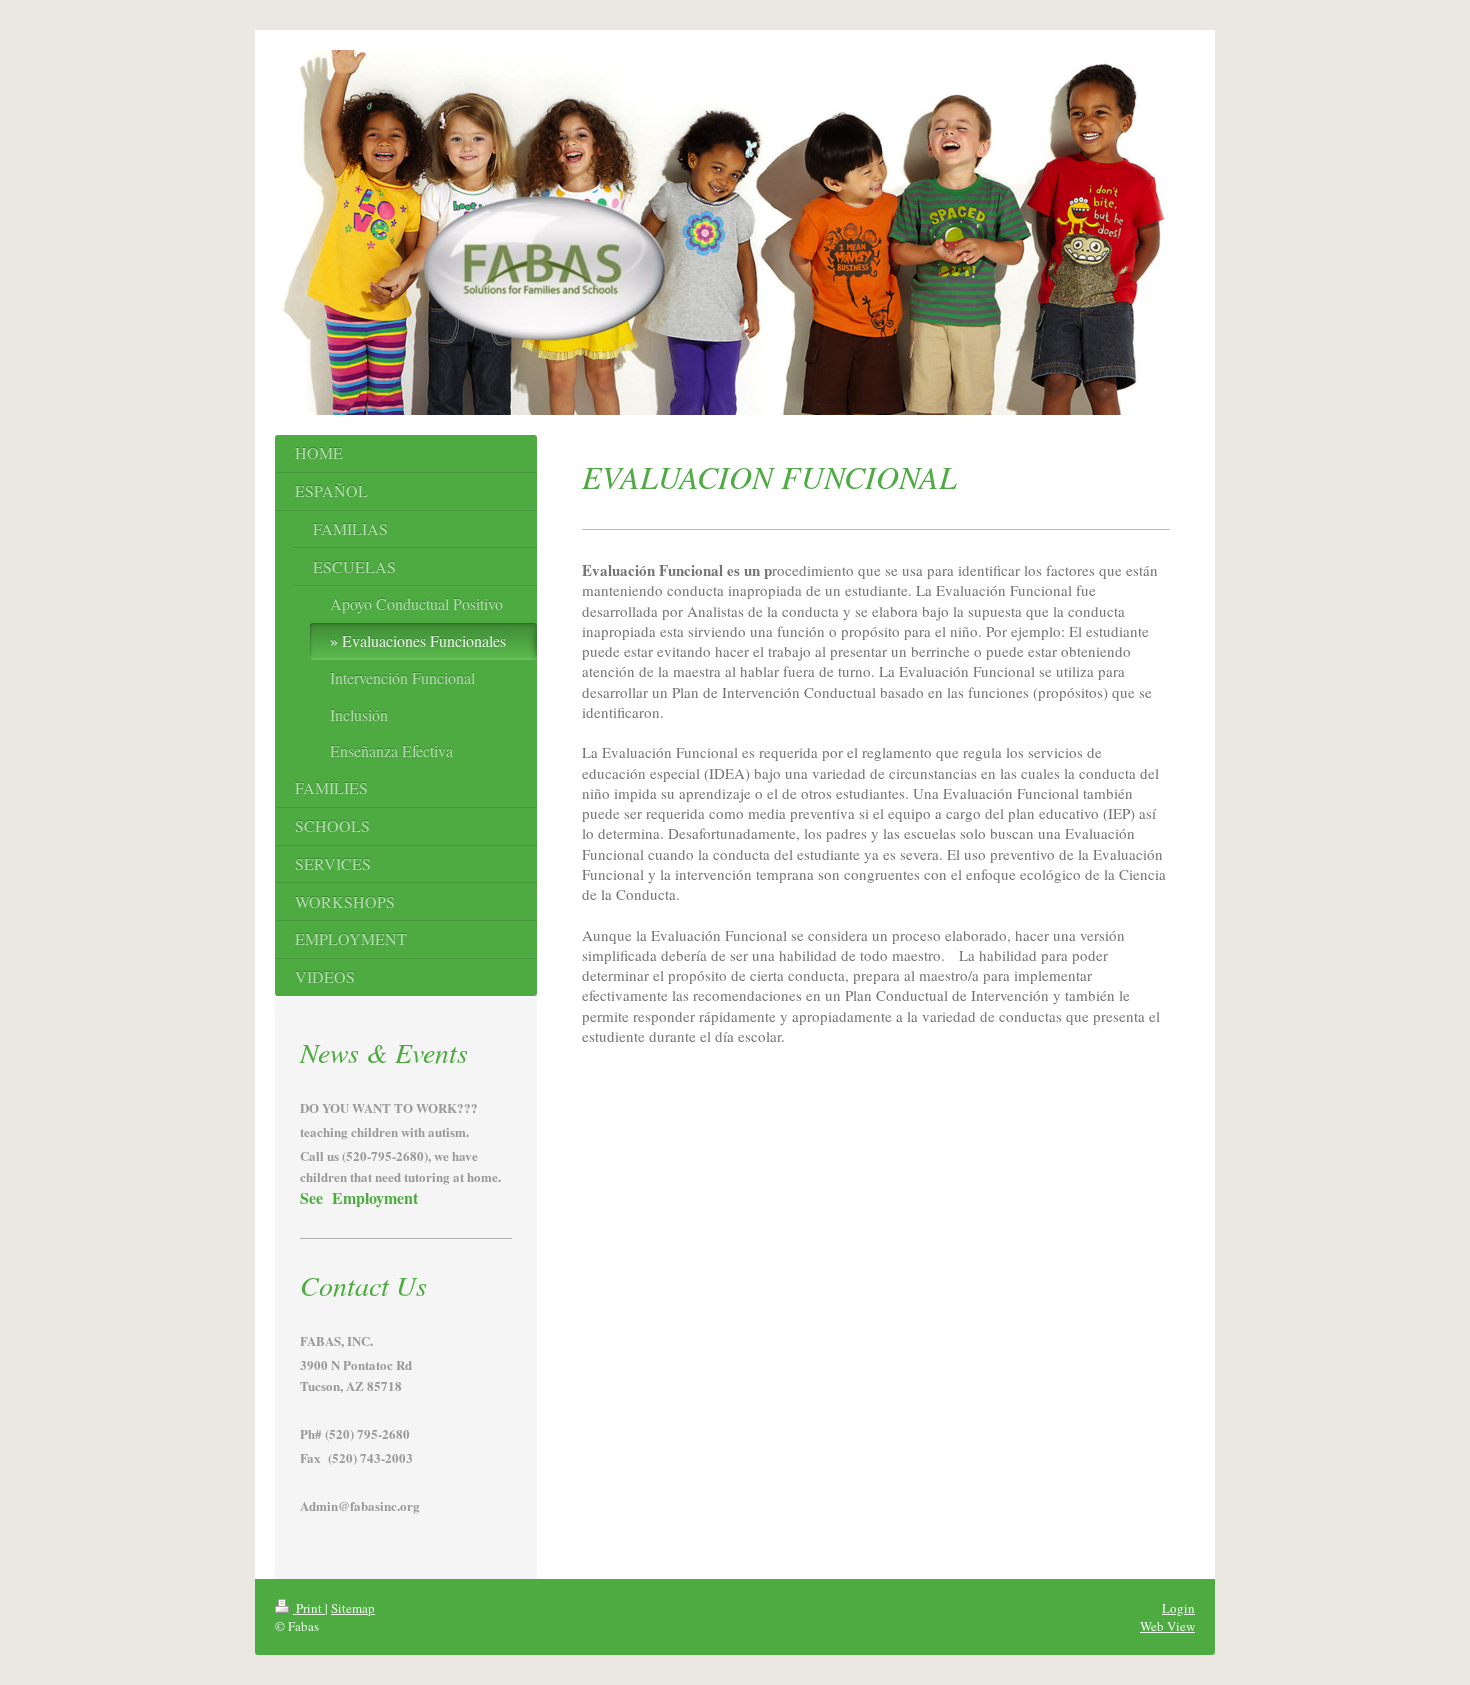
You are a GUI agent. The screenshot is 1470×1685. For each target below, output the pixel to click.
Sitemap (353, 1608)
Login (1178, 1608)
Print (309, 1608)
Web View (1167, 1626)
